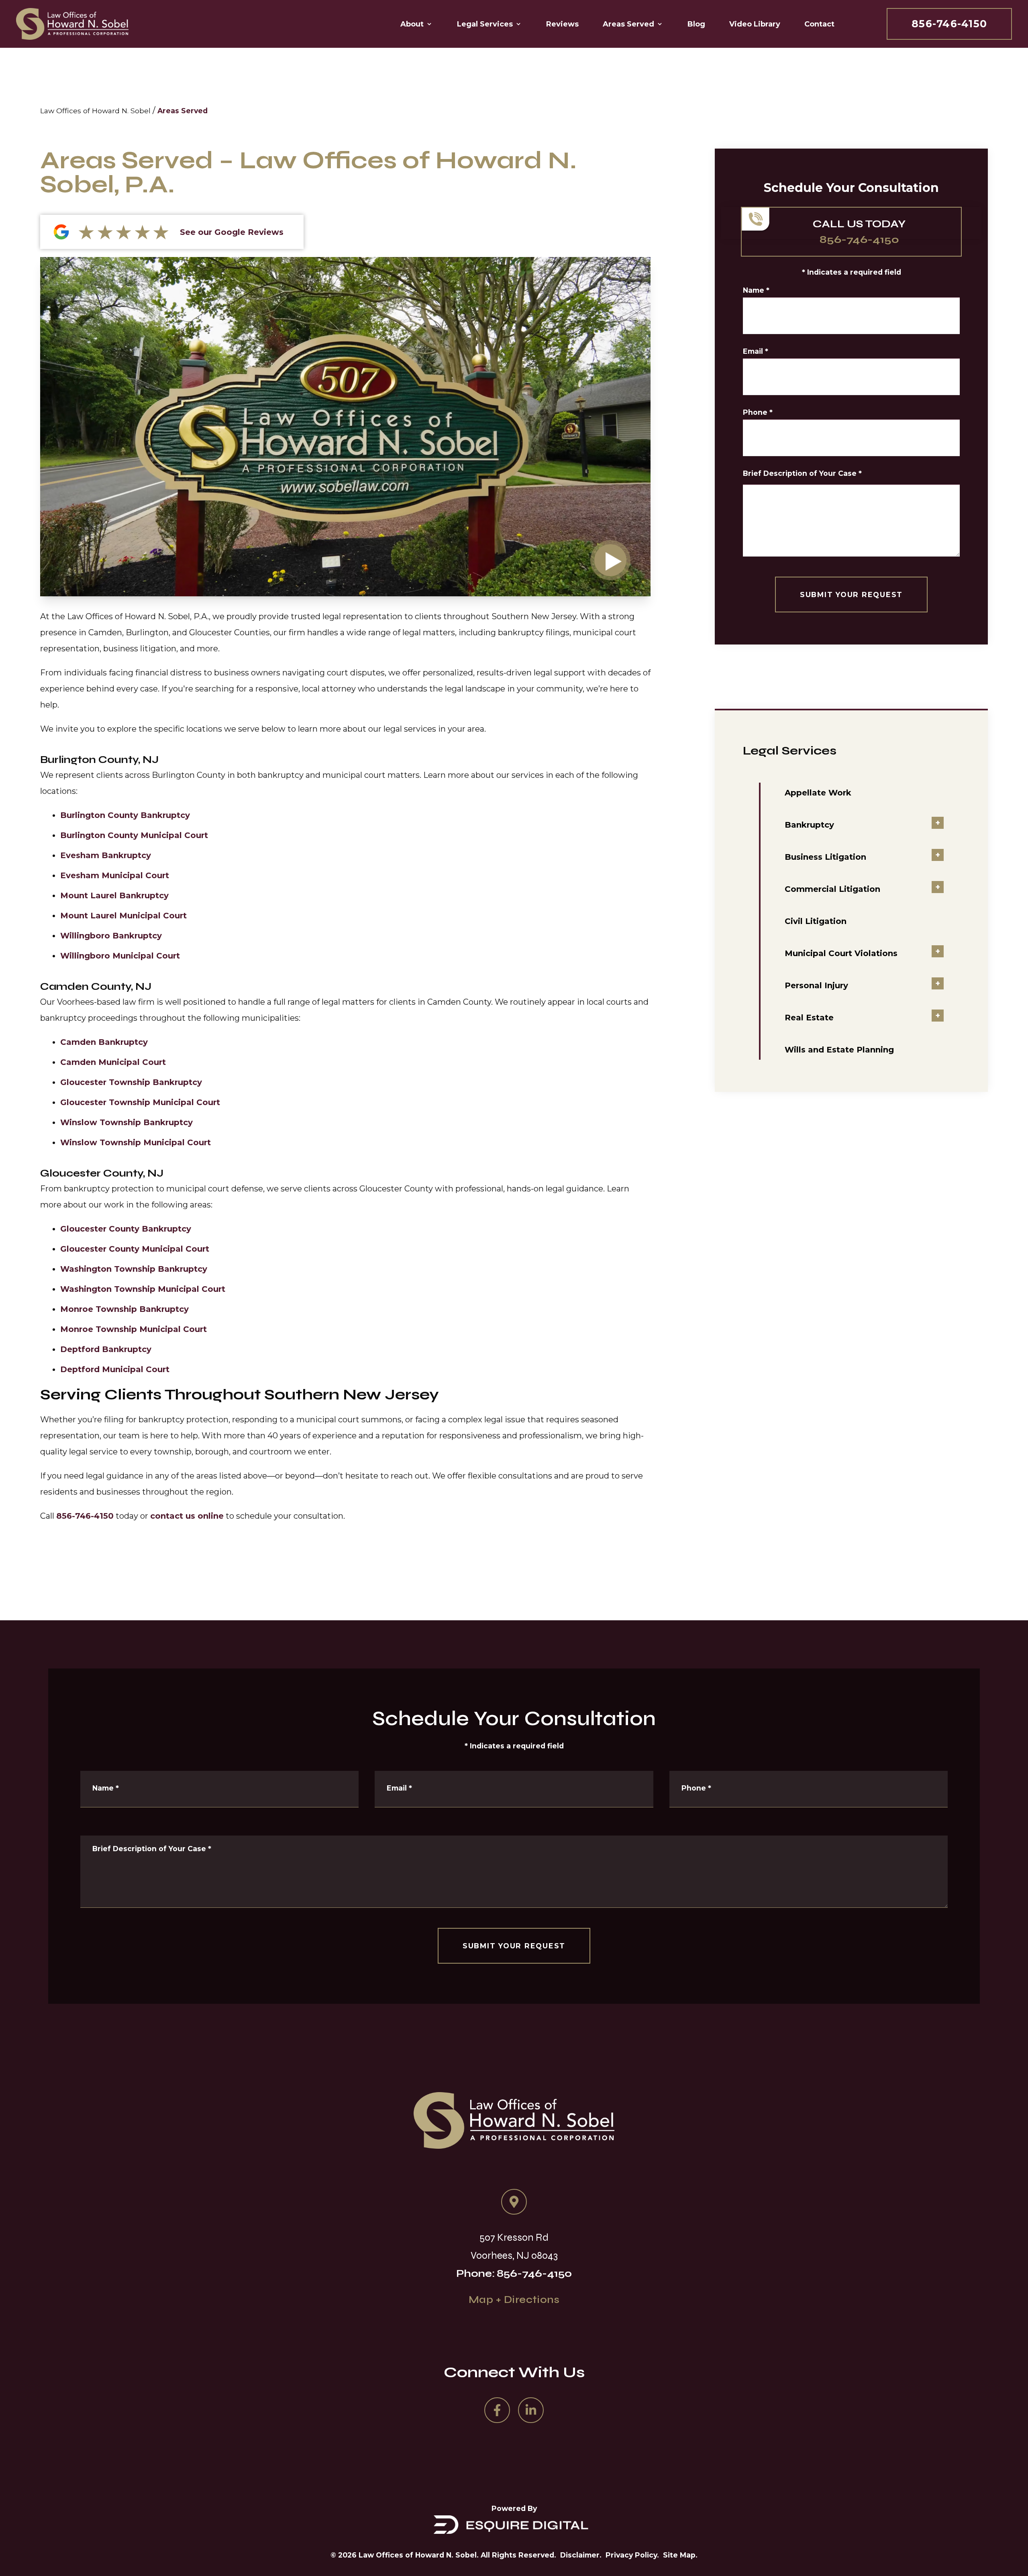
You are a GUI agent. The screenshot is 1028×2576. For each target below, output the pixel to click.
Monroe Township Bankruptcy (124, 1309)
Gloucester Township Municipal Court (140, 1102)
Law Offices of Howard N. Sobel (95, 111)
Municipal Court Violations (841, 953)
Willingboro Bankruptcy (111, 936)
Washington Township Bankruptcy (134, 1269)
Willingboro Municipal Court (120, 956)
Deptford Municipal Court (115, 1369)
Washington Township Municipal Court (143, 1289)
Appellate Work (818, 793)
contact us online (187, 1516)
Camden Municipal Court (113, 1062)
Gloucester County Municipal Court (135, 1249)
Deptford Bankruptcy (106, 1349)
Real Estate (809, 1018)
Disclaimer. (581, 2555)
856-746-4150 (949, 24)
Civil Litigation (816, 921)
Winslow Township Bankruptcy (126, 1122)
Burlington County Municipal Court (134, 835)
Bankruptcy (809, 825)
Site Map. (680, 2555)
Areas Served (183, 111)
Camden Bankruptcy (104, 1042)
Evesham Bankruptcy (106, 855)
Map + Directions (514, 2300)
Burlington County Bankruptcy (125, 815)
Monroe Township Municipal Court (134, 1329)
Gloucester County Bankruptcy (126, 1229)
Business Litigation (825, 857)
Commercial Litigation (832, 889)
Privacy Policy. (632, 2555)
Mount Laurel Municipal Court (123, 916)
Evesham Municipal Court (115, 875)
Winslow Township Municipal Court (136, 1142)
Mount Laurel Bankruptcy (114, 895)
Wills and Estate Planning (839, 1050)
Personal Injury (816, 985)
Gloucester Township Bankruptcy (131, 1082)
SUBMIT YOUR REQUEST (851, 595)
